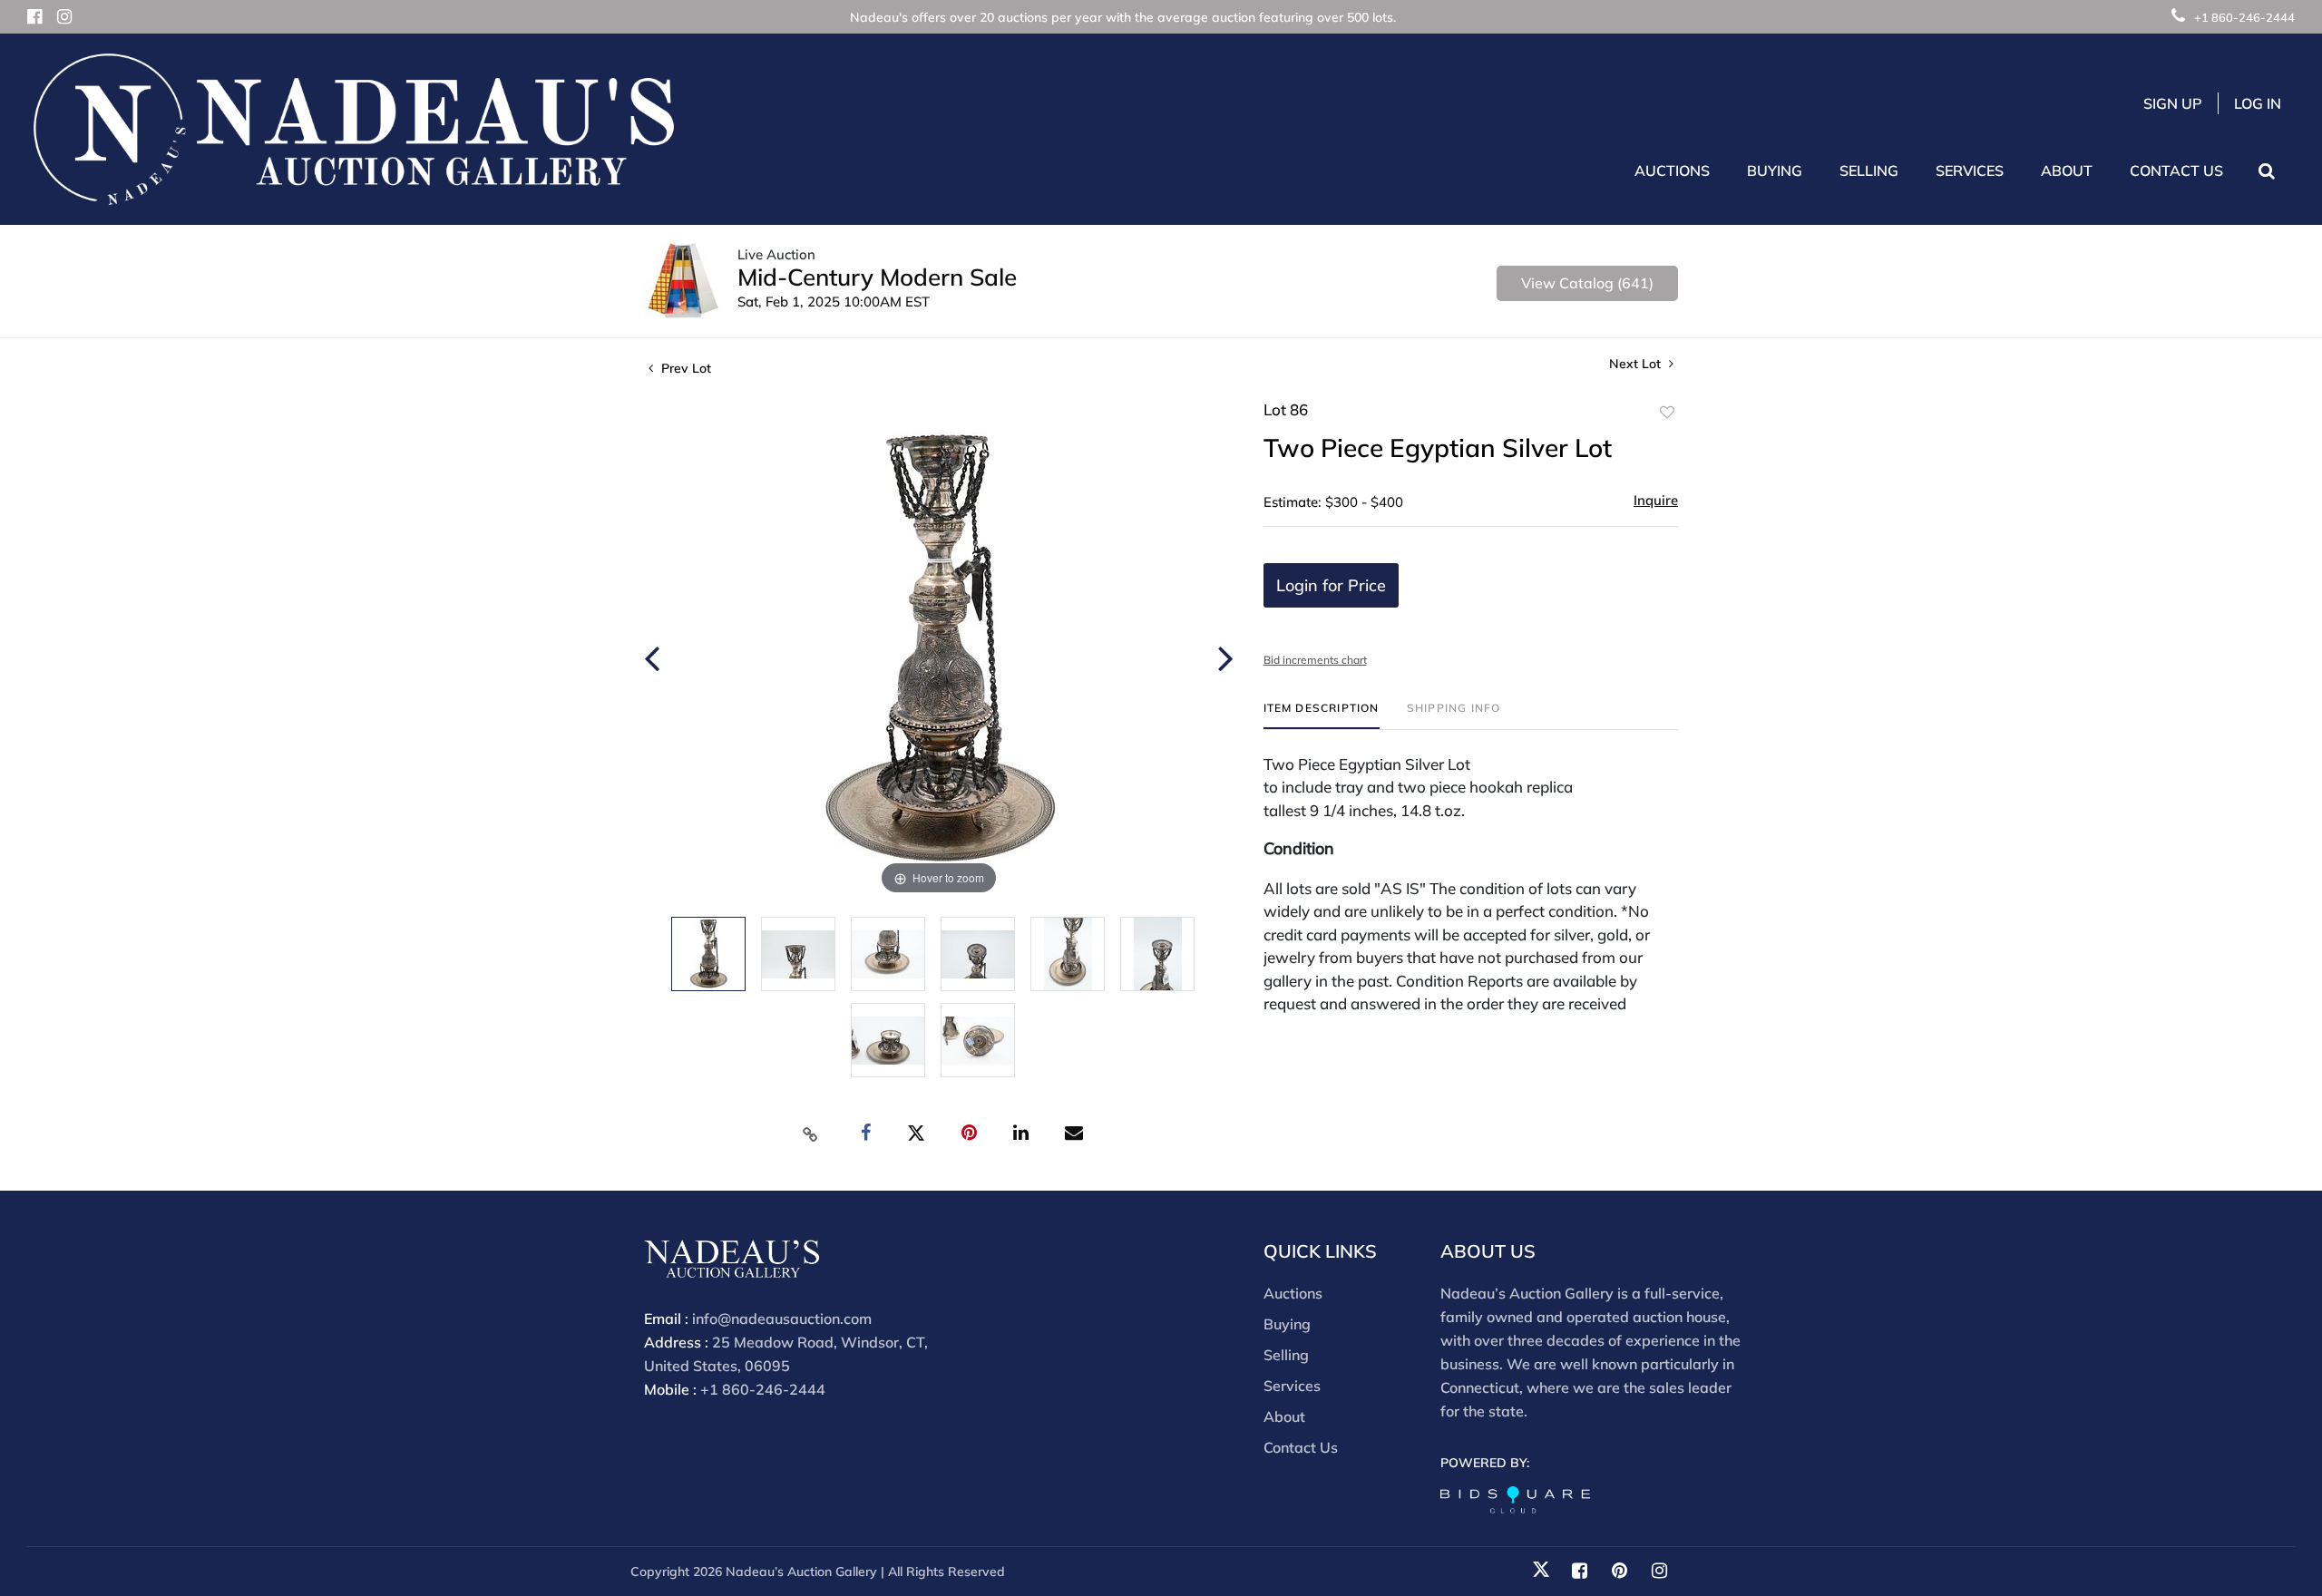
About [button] (2067, 170)
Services (1292, 1386)
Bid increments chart (1315, 660)
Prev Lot (684, 368)
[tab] (1322, 715)
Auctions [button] (1672, 170)
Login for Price (1331, 585)
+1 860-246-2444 (2244, 17)
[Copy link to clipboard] (811, 1134)
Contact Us (2176, 170)
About (1284, 1416)
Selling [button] (1869, 170)
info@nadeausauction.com (782, 1319)
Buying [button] (1775, 170)
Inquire (1656, 500)
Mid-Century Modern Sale (877, 277)
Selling (1286, 1355)
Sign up (2173, 103)
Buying (1287, 1324)
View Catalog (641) (1587, 283)
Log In (2258, 103)
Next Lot (1637, 364)
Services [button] (1970, 170)
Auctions (1293, 1293)
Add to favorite (1667, 413)
